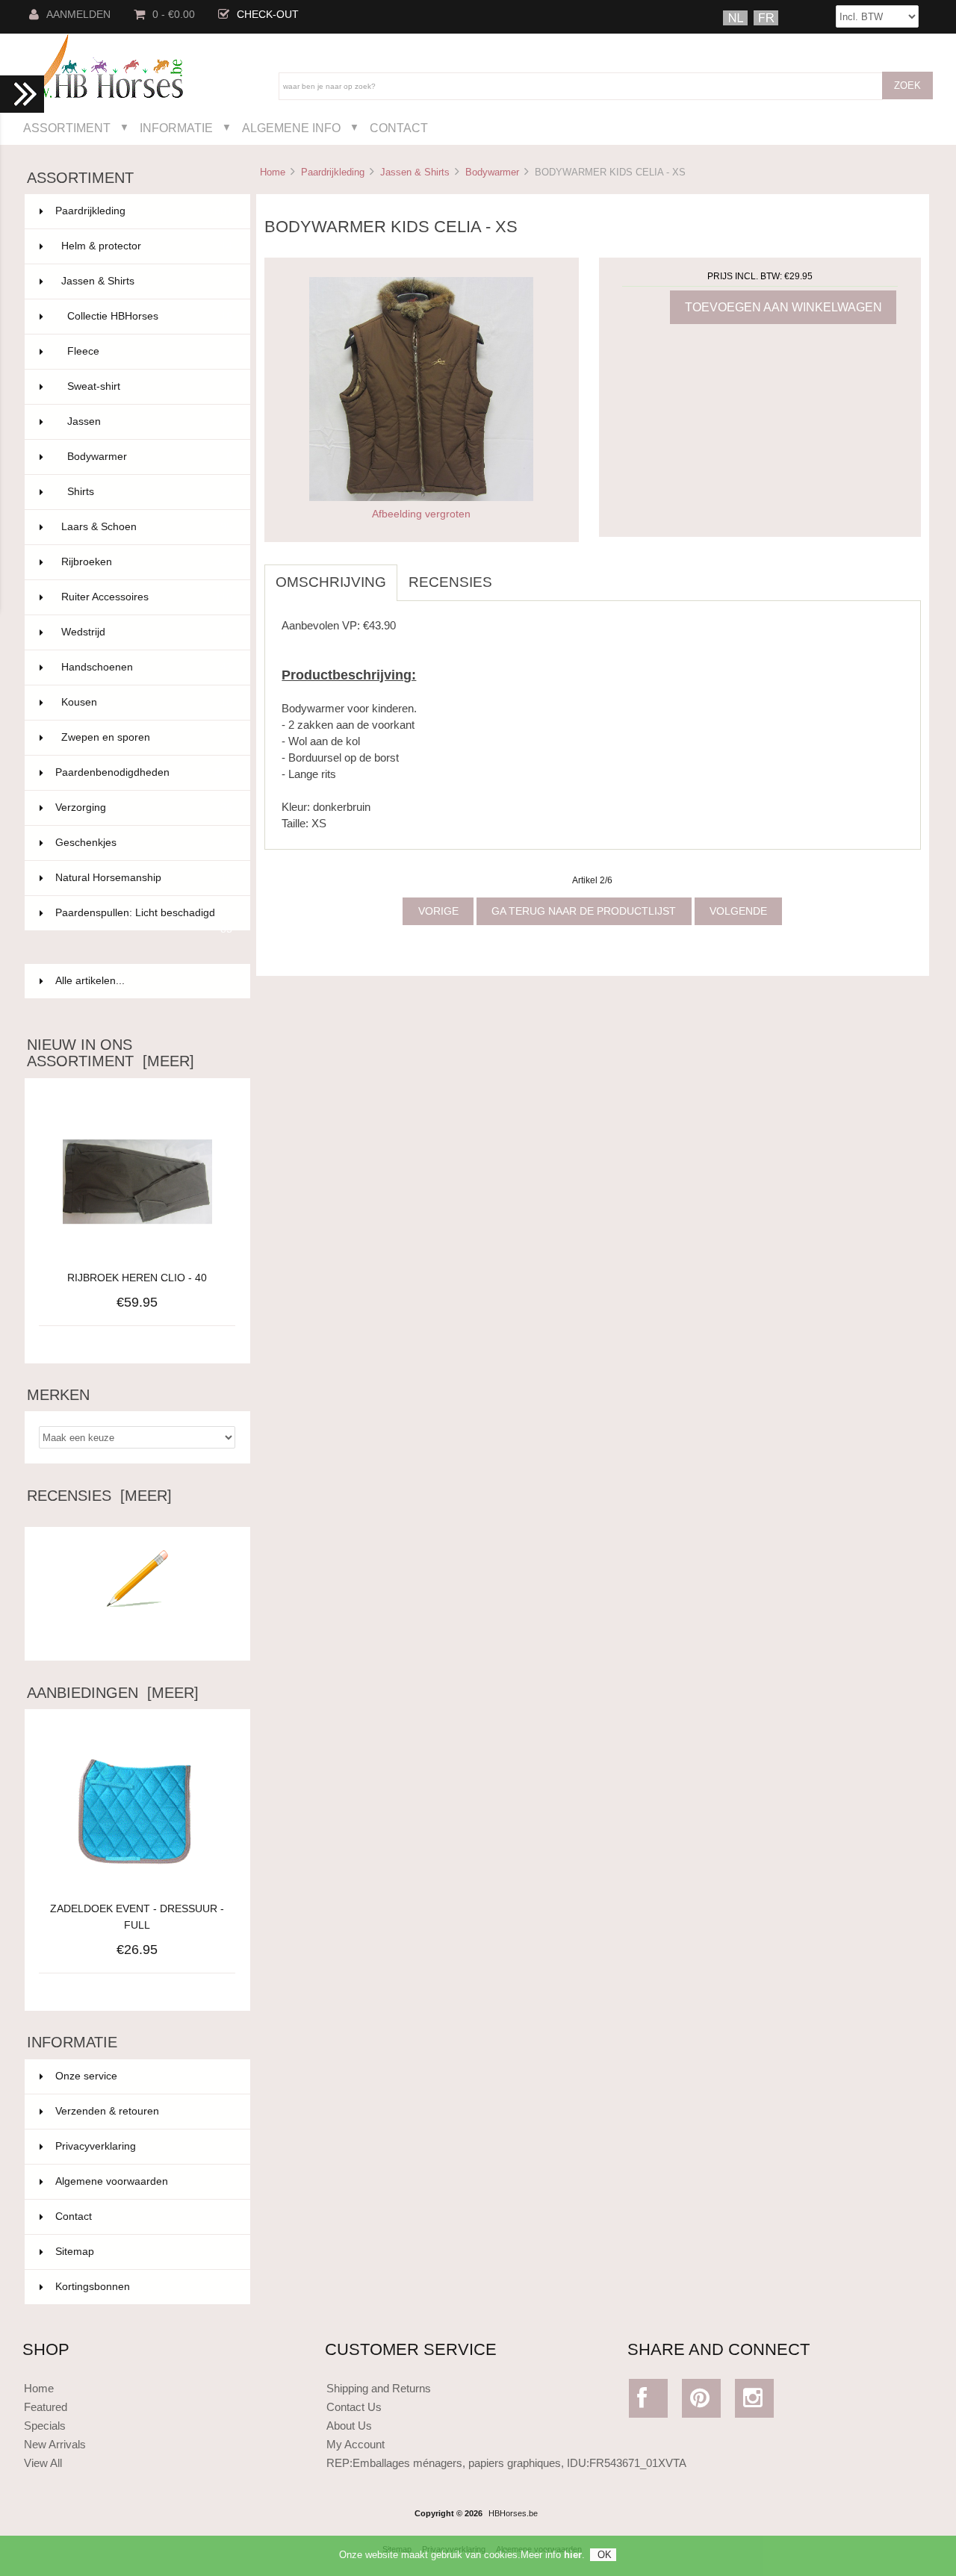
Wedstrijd (147, 632)
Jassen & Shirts (415, 172)
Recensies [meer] (99, 1496)
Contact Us (354, 2407)
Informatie (176, 128)
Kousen (147, 702)
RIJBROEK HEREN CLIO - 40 (137, 1278)
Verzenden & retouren (107, 2111)
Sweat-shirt (150, 386)
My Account (356, 2444)
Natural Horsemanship (144, 878)
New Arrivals (55, 2444)
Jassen (150, 421)
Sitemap (75, 2252)
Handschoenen (147, 667)
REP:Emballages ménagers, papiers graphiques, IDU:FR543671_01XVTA (506, 2463)
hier (573, 2555)
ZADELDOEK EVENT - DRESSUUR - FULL (137, 1917)
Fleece (150, 351)
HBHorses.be (513, 2513)
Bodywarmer (492, 172)
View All (43, 2463)
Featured (46, 2407)
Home (273, 172)
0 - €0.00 (174, 15)
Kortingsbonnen (93, 2287)
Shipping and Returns (379, 2388)
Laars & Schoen (147, 527)
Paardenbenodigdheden (144, 772)
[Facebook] (649, 2402)
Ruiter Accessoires (147, 597)
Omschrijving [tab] (331, 582)
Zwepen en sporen (147, 737)
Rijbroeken (147, 562)
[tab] (515, 574)
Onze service (86, 2076)
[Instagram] (755, 2402)
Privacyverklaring (96, 2146)
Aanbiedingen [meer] (113, 1693)
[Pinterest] (702, 2402)
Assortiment (67, 128)
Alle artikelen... (90, 981)
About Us (349, 2426)
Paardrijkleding (333, 172)
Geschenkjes (144, 843)
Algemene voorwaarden (112, 2181)
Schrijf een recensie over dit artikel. (137, 1637)
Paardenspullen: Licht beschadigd (144, 919)
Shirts (150, 492)
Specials (45, 2426)
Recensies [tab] (450, 582)
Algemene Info (291, 128)
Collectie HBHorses (150, 316)
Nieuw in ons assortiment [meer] (111, 1053)
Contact (399, 128)
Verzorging (144, 808)
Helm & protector (147, 246)
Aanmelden (78, 15)
